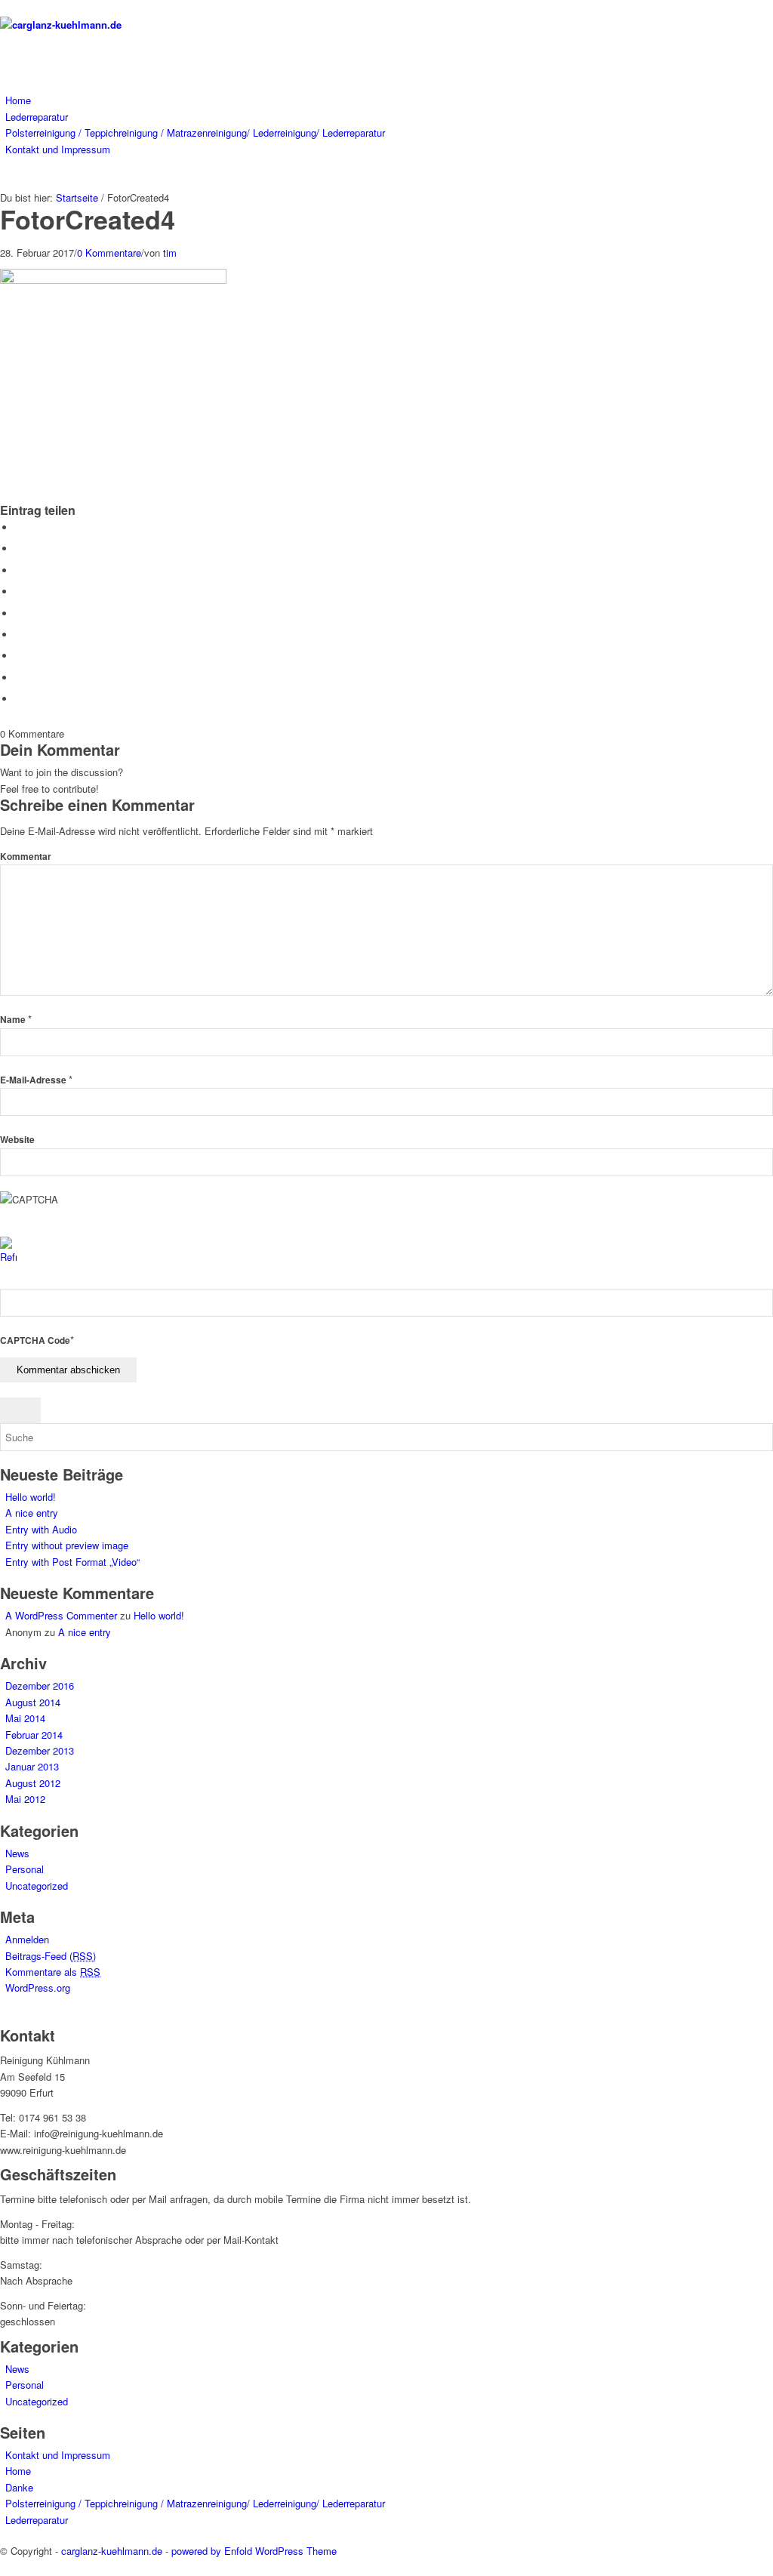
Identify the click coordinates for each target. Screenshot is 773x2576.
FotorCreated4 (88, 219)
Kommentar (26, 857)
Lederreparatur (37, 2520)
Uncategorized (37, 1886)
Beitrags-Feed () (51, 1956)
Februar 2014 (34, 1735)
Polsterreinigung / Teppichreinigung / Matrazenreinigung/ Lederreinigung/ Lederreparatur (195, 2503)
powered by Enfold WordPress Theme (254, 2551)
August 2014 (33, 1702)
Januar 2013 (32, 1766)
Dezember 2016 (40, 1685)
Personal (25, 1869)
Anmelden (27, 1939)
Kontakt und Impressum (58, 2455)
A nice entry (32, 1513)
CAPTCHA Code (35, 1340)
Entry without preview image (67, 1545)
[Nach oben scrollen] (4, 2567)
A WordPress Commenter (61, 1615)
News (17, 1853)
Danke (19, 2487)
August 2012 (33, 1783)
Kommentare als (53, 1972)
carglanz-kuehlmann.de (112, 2551)
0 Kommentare (109, 253)
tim (170, 253)
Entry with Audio (41, 1529)
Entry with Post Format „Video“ (72, 1562)
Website (17, 1140)
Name (16, 1020)
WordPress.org (38, 1987)
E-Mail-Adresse (36, 1080)
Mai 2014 (25, 1718)
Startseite (77, 197)
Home (18, 2471)
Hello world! (31, 1497)
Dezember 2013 (40, 1750)
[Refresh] (8, 1257)
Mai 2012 (25, 1799)
